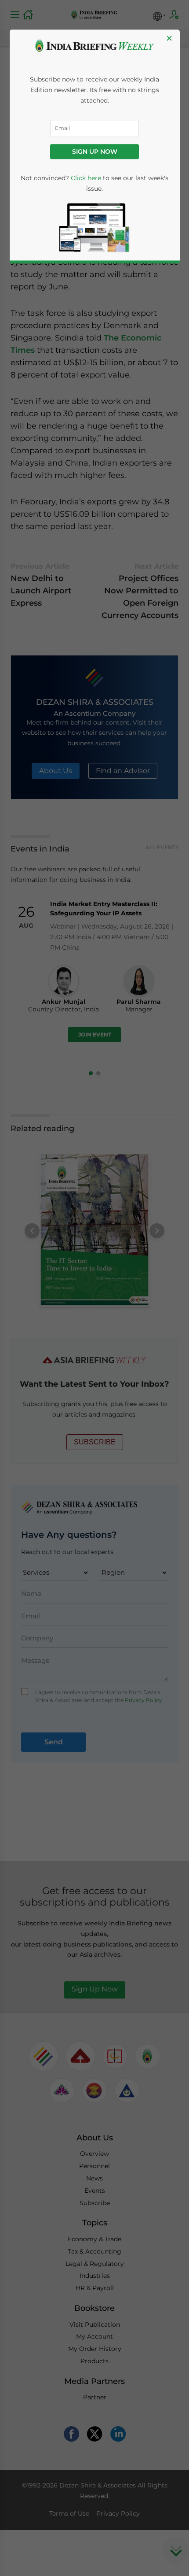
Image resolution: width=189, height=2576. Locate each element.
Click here (86, 178)
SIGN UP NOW (95, 152)
